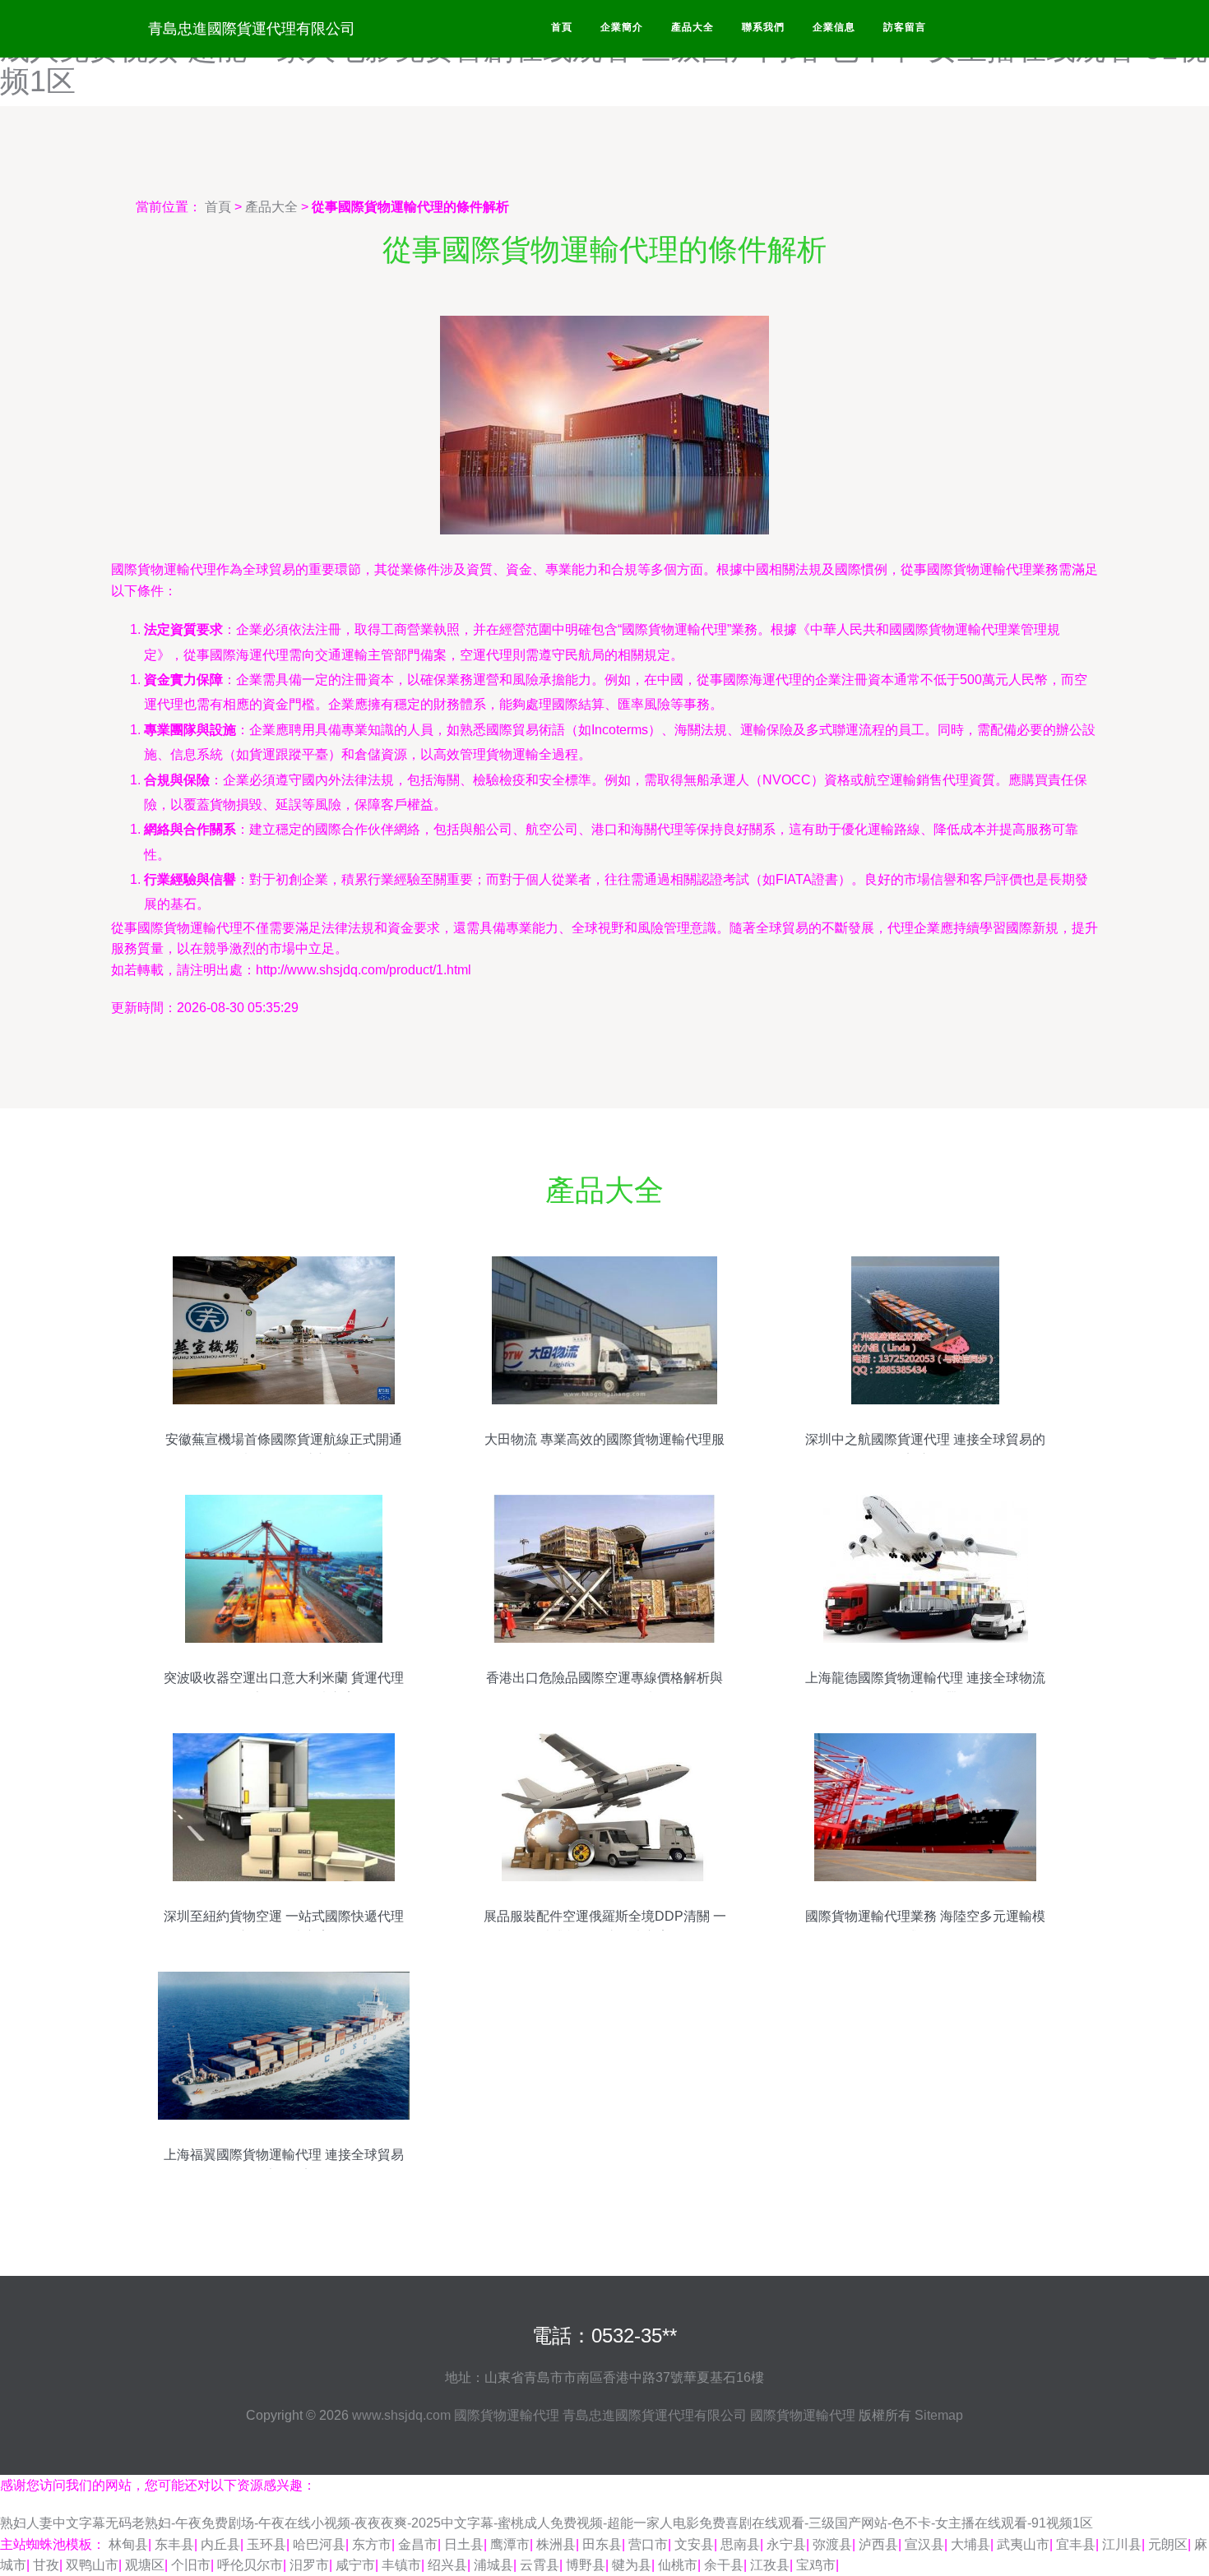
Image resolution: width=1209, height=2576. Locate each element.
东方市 (372, 2544)
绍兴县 (447, 2565)
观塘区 (145, 2565)
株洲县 (556, 2544)
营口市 (648, 2544)
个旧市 (191, 2565)
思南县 (740, 2544)
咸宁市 (355, 2565)
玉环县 (266, 2544)
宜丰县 (1076, 2544)
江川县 (1122, 2544)
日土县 (464, 2544)
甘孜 (46, 2565)
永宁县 (786, 2544)
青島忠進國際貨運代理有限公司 (252, 29)
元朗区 (1168, 2544)
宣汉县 (924, 2544)
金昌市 (418, 2544)
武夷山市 (1023, 2544)
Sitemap (939, 2415)
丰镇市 (401, 2565)
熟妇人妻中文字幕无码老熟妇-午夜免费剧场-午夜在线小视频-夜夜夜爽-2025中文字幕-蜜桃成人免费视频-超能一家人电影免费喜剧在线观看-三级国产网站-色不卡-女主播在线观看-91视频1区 (547, 2523)
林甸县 (128, 2544)
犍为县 (632, 2565)
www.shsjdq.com (401, 2415)
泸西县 (878, 2544)
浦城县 (493, 2565)
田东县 (602, 2544)
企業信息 (834, 27)
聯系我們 (763, 27)
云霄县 (540, 2565)
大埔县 (970, 2544)
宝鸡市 (816, 2565)
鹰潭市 (510, 2544)
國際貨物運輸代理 (507, 2415)
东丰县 (174, 2544)
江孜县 (770, 2565)
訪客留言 (905, 27)
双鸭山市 (92, 2565)
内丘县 (220, 2544)
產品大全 (693, 27)
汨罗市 (309, 2565)
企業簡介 (622, 27)
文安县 (694, 2544)
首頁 (562, 27)
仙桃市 (678, 2565)
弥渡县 (832, 2544)
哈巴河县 (319, 2544)
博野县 (586, 2565)
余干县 (724, 2565)
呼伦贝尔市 (250, 2565)
